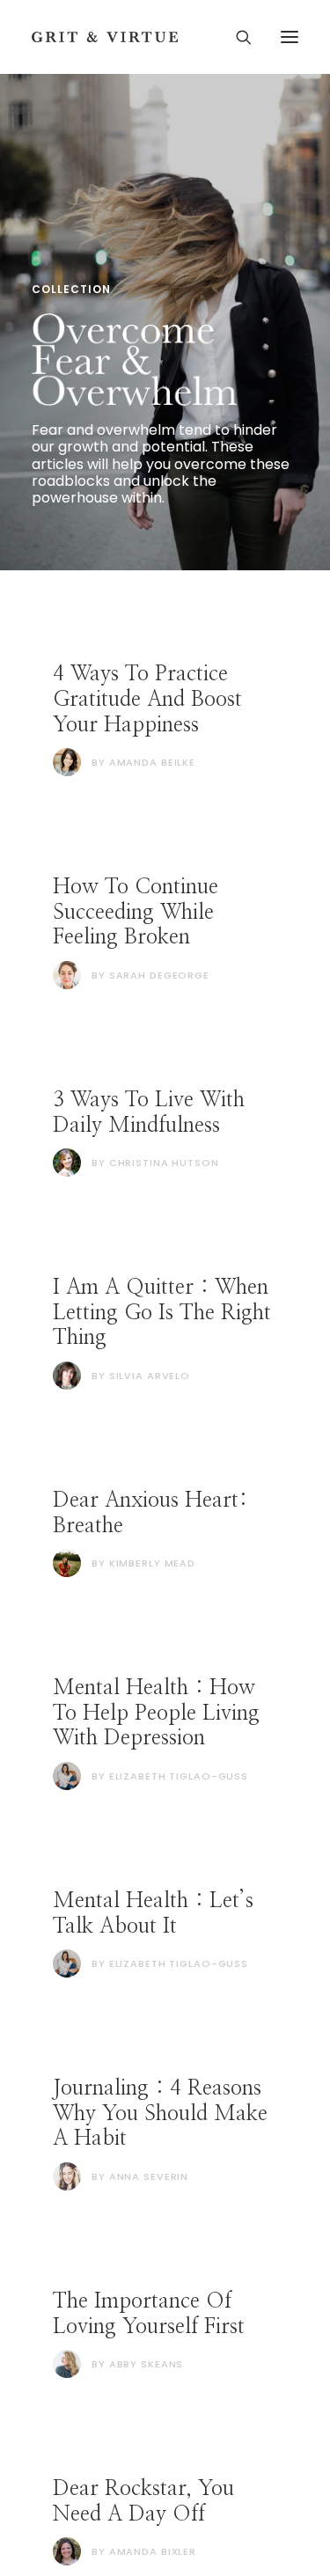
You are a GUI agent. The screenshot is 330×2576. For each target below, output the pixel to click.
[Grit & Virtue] (105, 37)
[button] (290, 37)
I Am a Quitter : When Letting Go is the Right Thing (162, 1313)
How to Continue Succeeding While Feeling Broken (136, 913)
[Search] (236, 37)
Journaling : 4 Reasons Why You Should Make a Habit (160, 2114)
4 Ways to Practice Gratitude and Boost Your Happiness (147, 700)
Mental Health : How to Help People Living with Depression (156, 1714)
